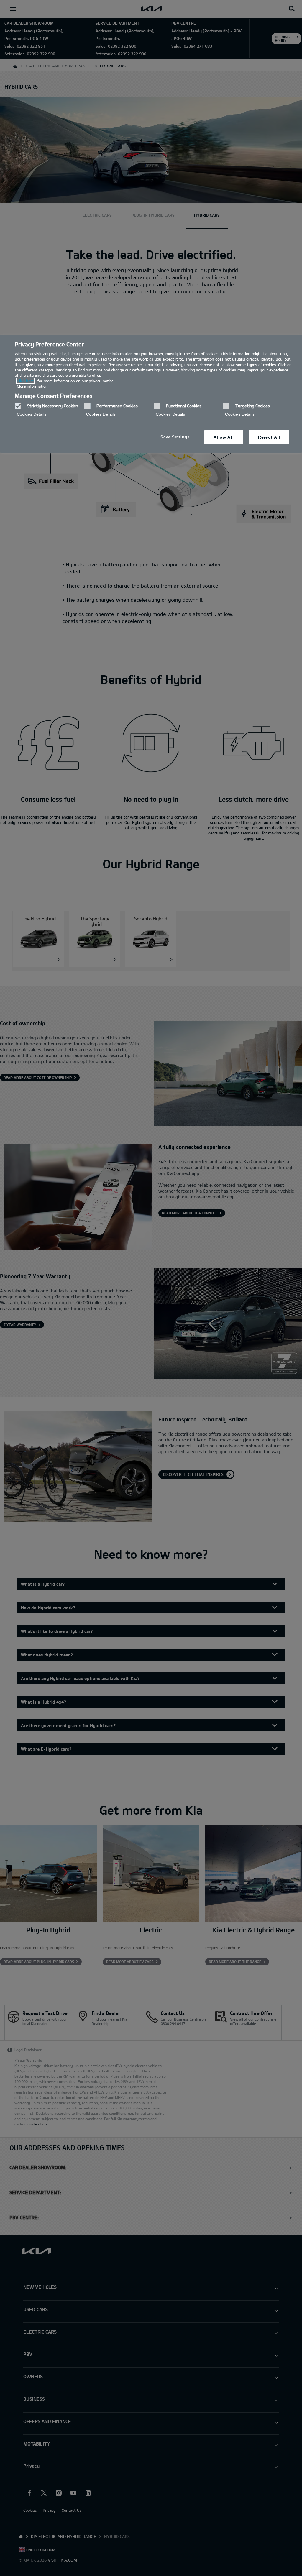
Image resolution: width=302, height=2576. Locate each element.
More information (32, 386)
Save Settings (175, 437)
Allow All (224, 437)
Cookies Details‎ (32, 414)
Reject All (269, 437)
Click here (25, 381)
